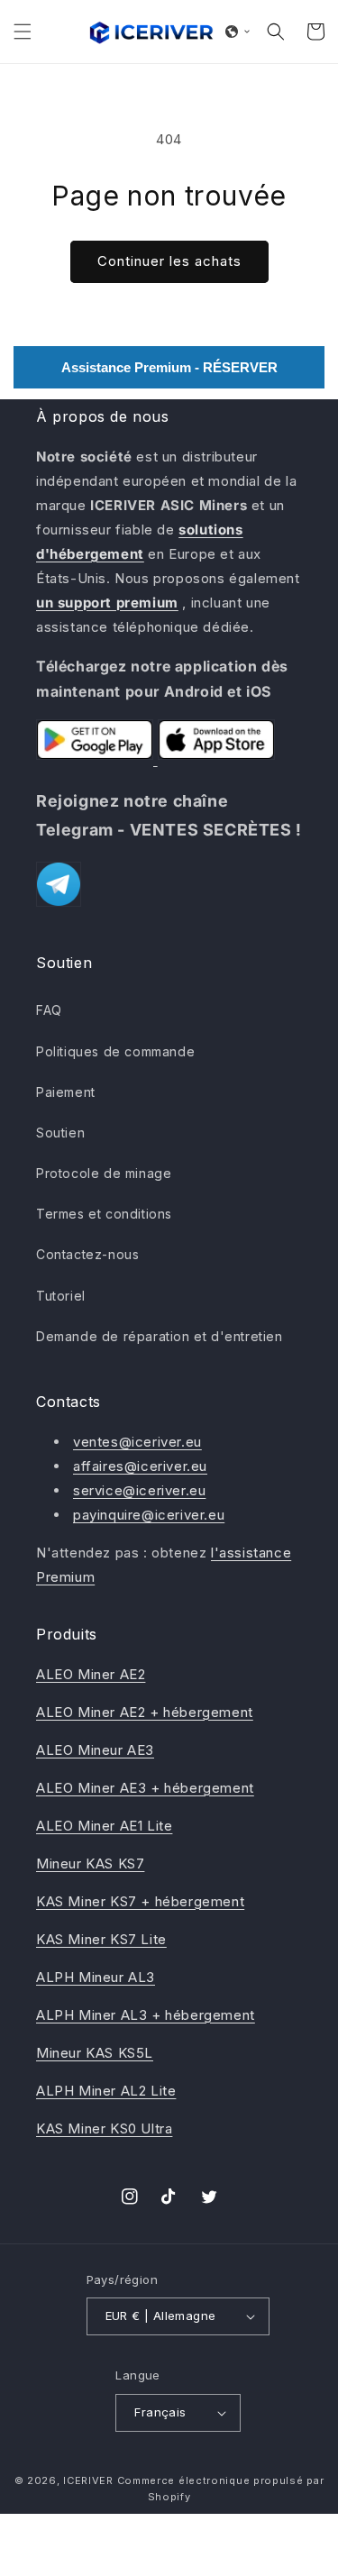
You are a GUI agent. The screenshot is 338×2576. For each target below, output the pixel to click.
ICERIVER (88, 2480)
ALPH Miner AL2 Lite (106, 2091)
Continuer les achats (169, 261)
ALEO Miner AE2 (91, 1674)
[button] (23, 32)
